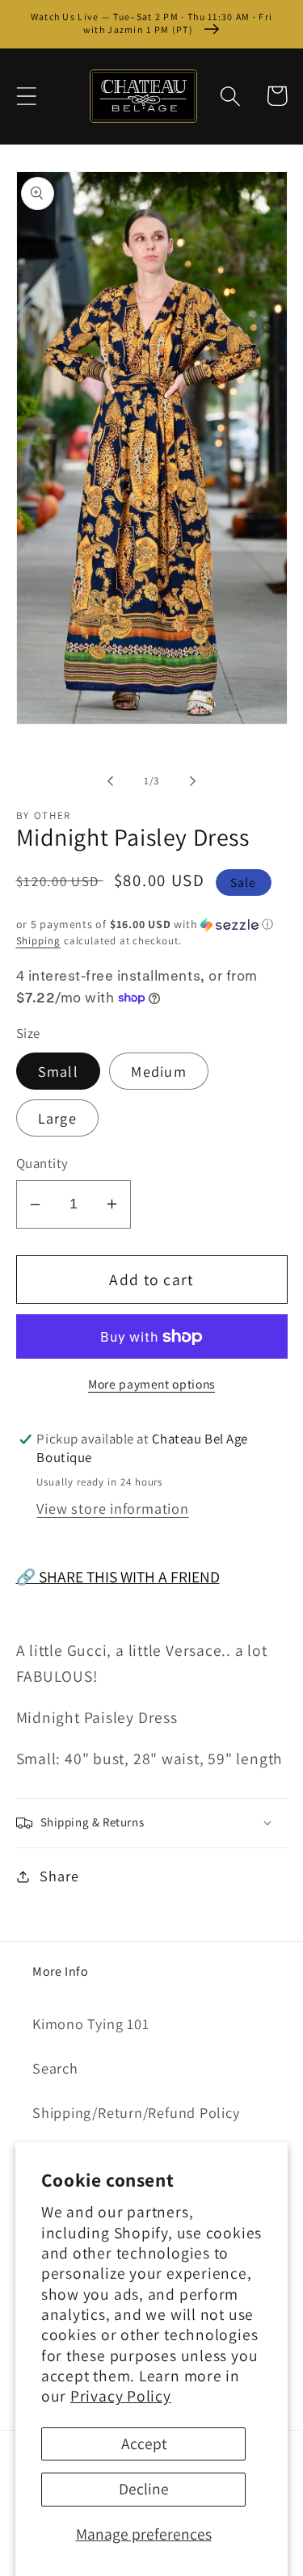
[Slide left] (111, 781)
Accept (144, 2444)
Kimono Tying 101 (90, 2023)
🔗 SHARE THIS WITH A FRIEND (118, 1577)
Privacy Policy (121, 2396)
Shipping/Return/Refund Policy (136, 2112)
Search (55, 2068)
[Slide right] (192, 781)
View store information (112, 1508)
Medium (159, 1071)
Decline (144, 2489)
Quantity (42, 1163)
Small (59, 1071)
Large (58, 1118)
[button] (26, 96)
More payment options (151, 1384)
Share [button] (59, 1876)
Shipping (38, 941)
